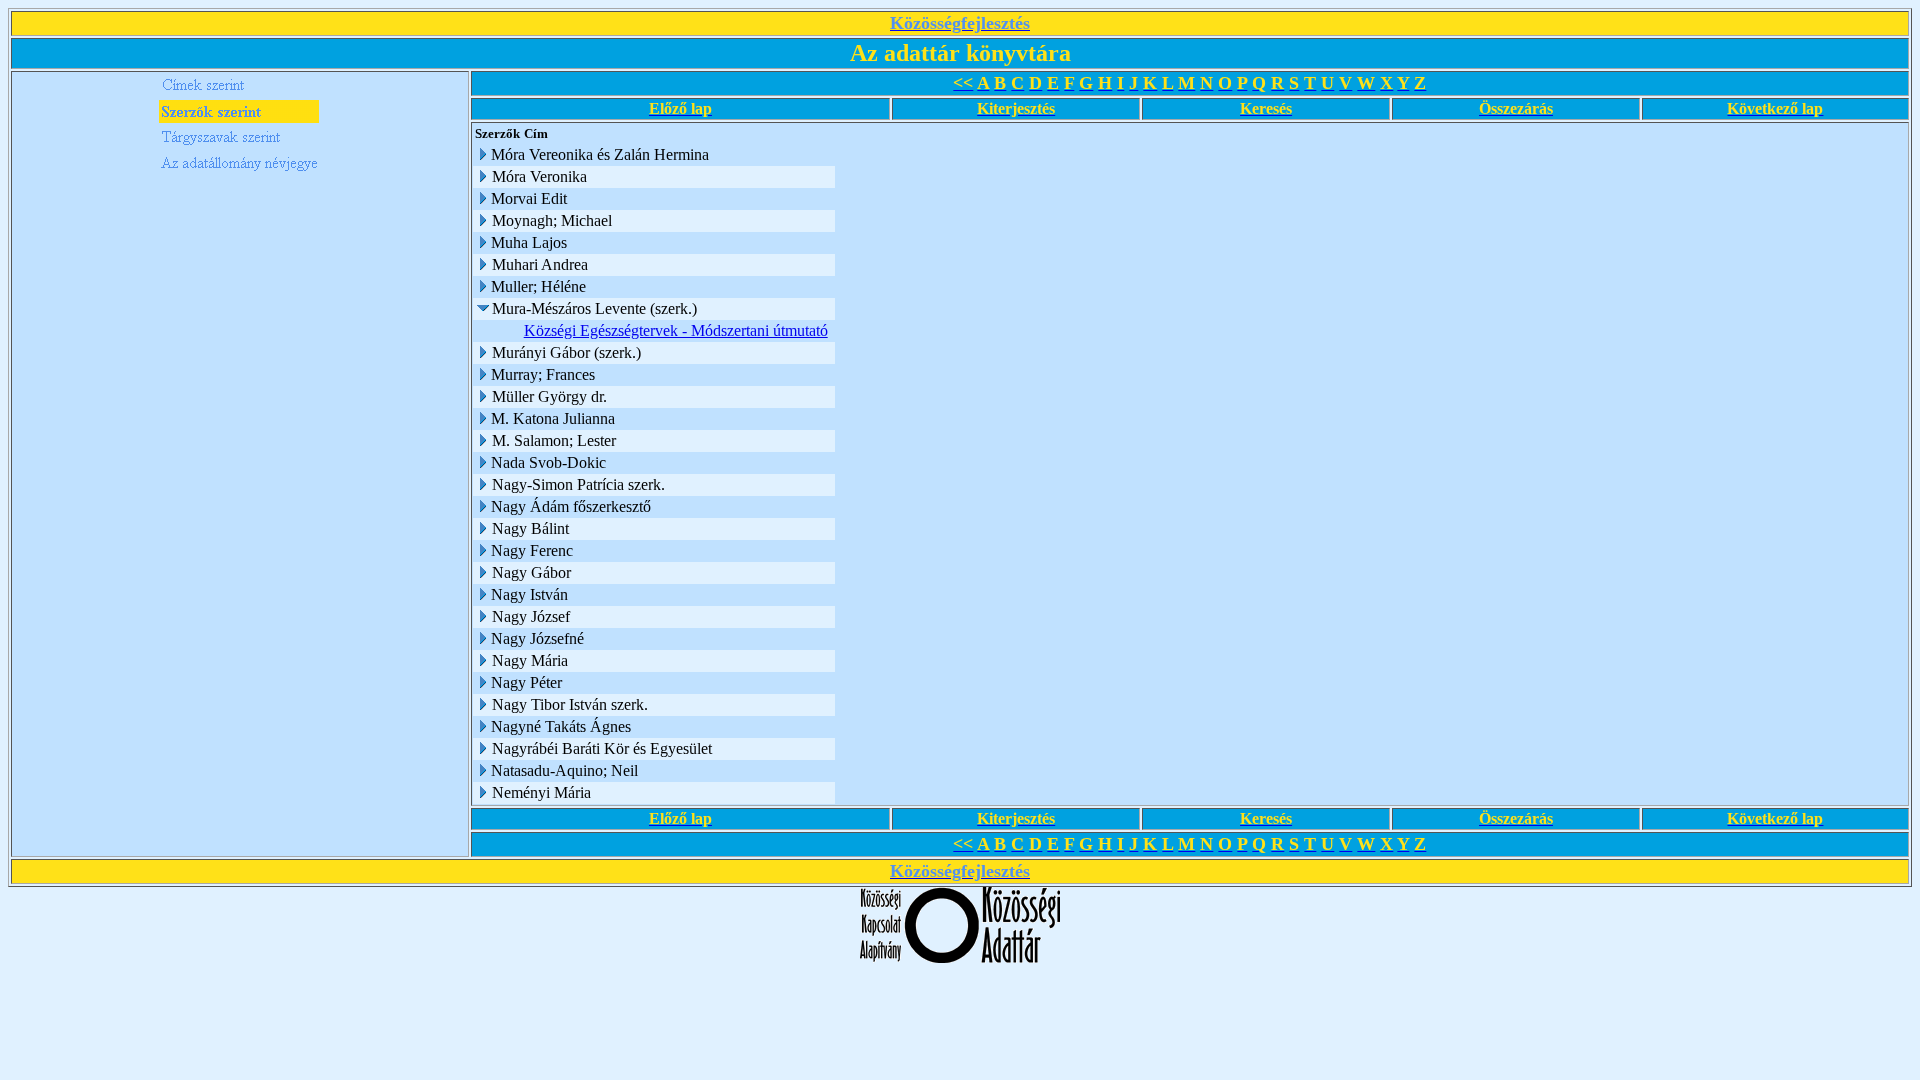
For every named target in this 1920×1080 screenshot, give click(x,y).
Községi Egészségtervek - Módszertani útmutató (676, 330)
